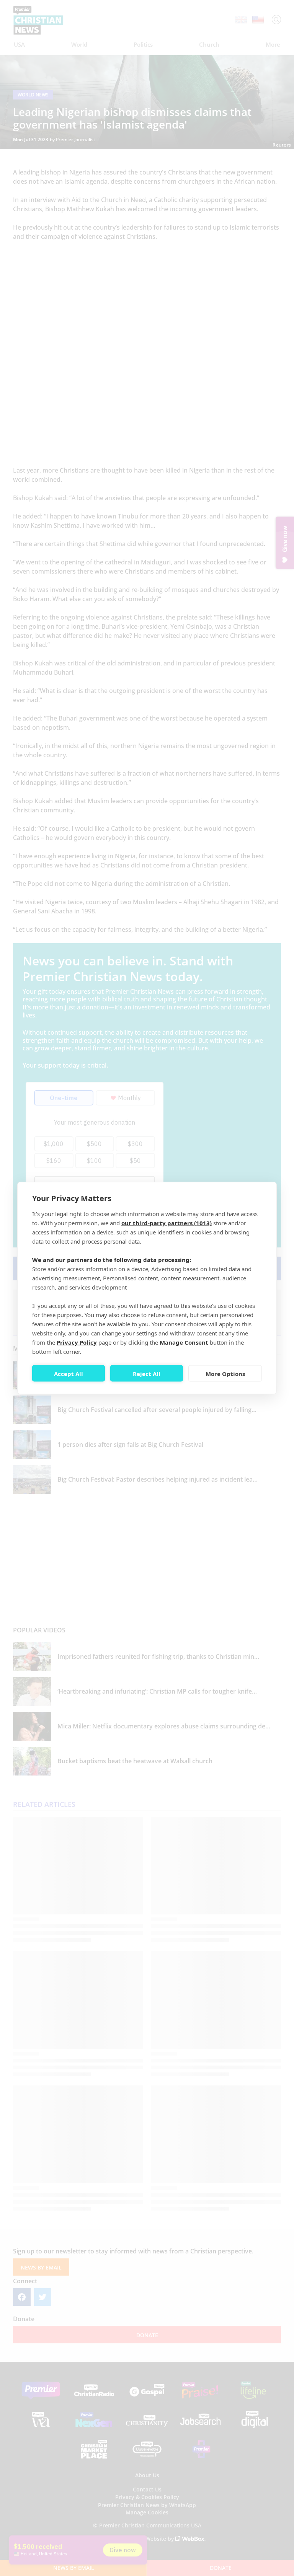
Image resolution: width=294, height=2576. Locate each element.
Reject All (147, 1373)
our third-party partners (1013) (167, 1223)
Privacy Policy (77, 1342)
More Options (225, 1373)
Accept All (69, 1373)
